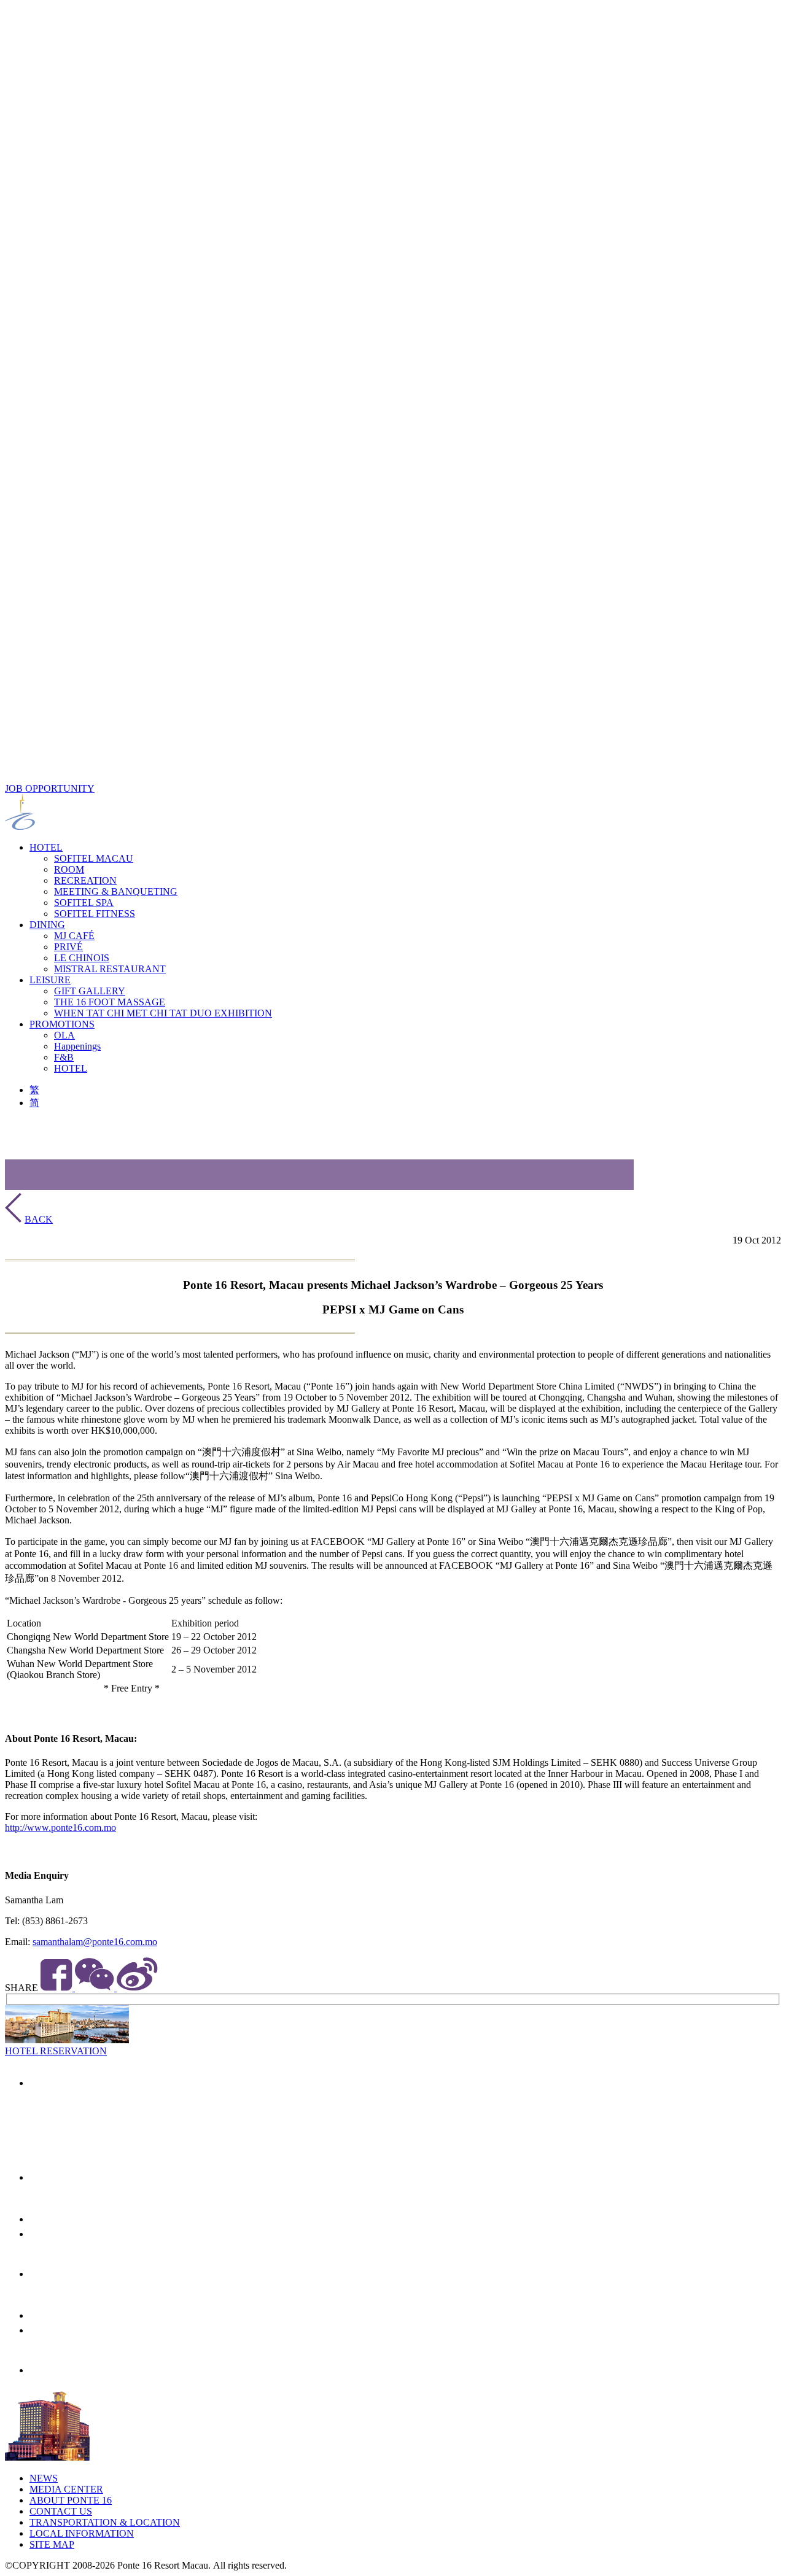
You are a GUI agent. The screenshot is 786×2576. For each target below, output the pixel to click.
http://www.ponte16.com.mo (60, 1828)
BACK (39, 1219)
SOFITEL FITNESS (95, 914)
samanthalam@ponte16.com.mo (95, 1942)
